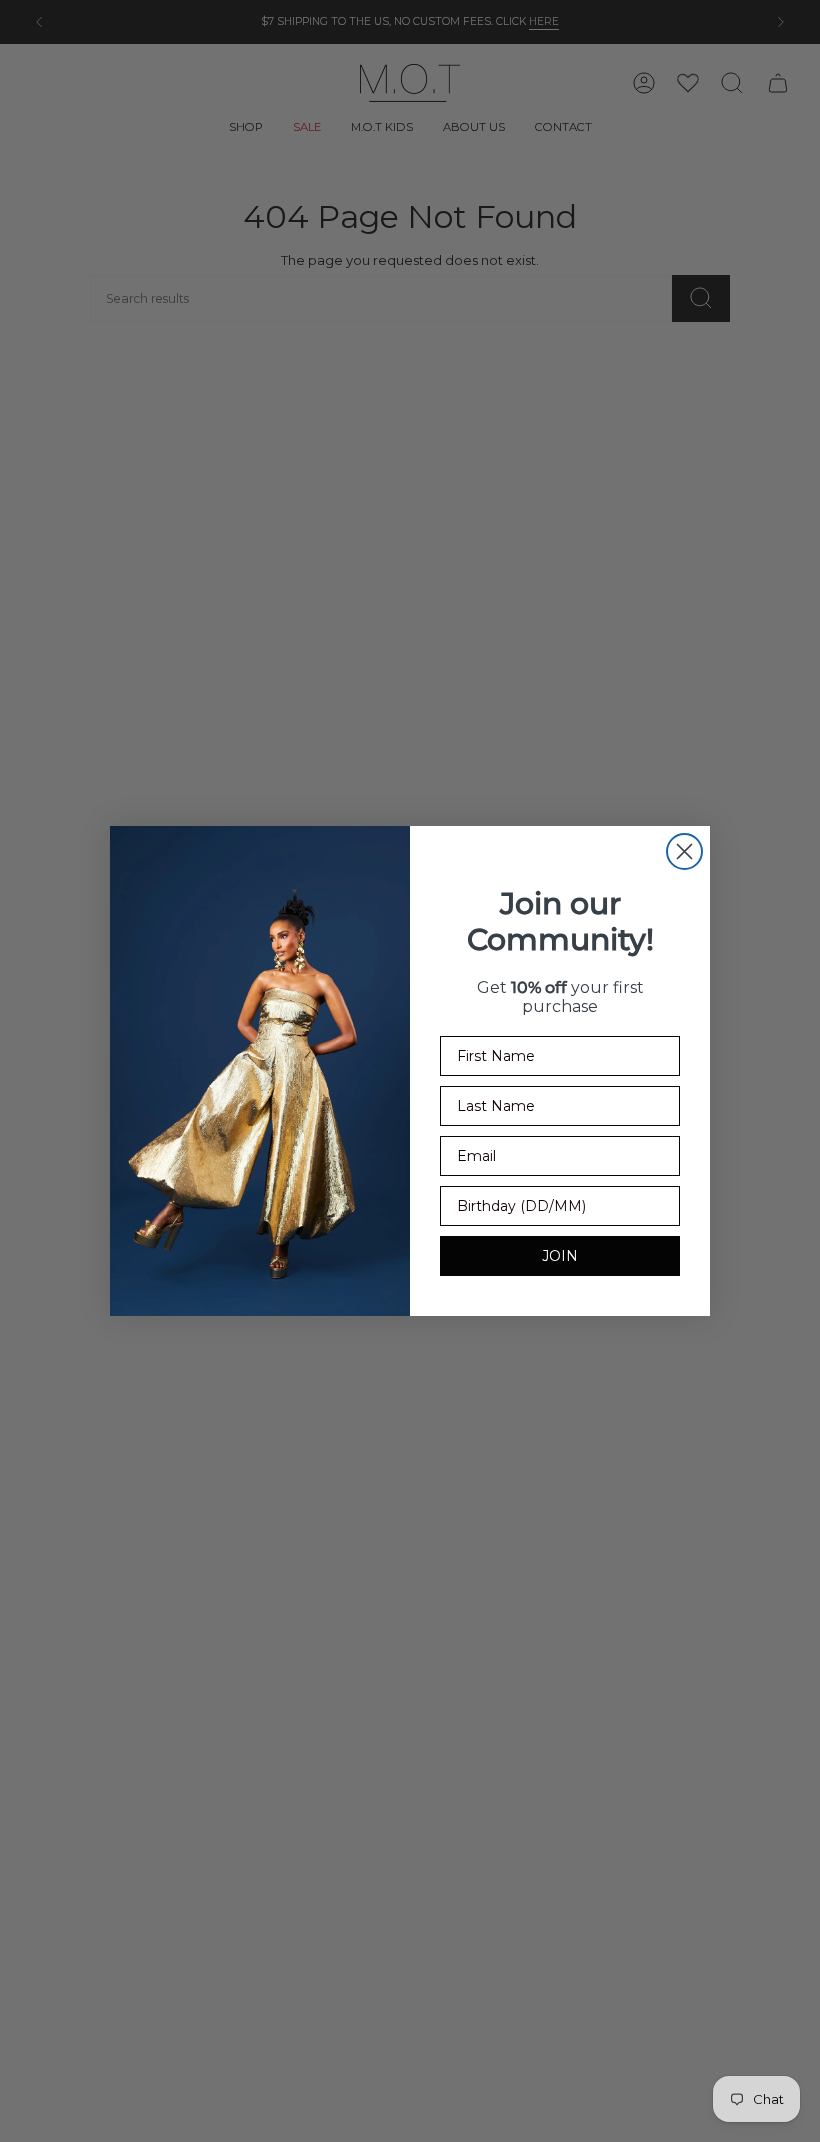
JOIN (560, 1256)
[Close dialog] (684, 851)
